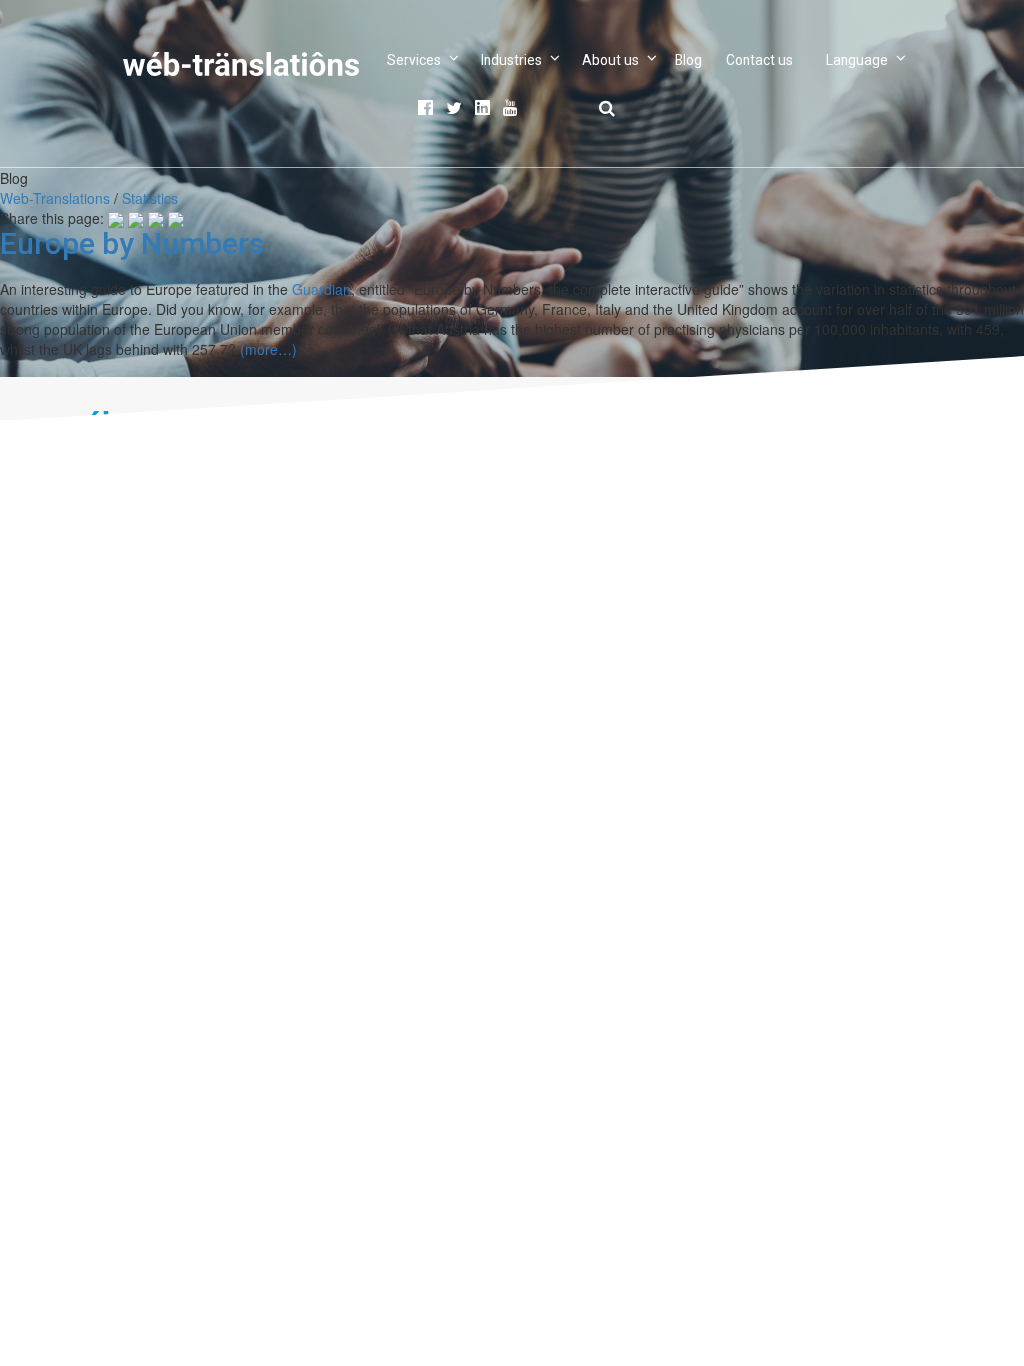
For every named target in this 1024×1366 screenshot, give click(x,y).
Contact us (759, 60)
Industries (511, 60)
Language (857, 60)
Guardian (321, 289)
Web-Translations (55, 198)
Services (414, 60)
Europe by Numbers (132, 243)
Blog (688, 60)
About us (610, 60)
